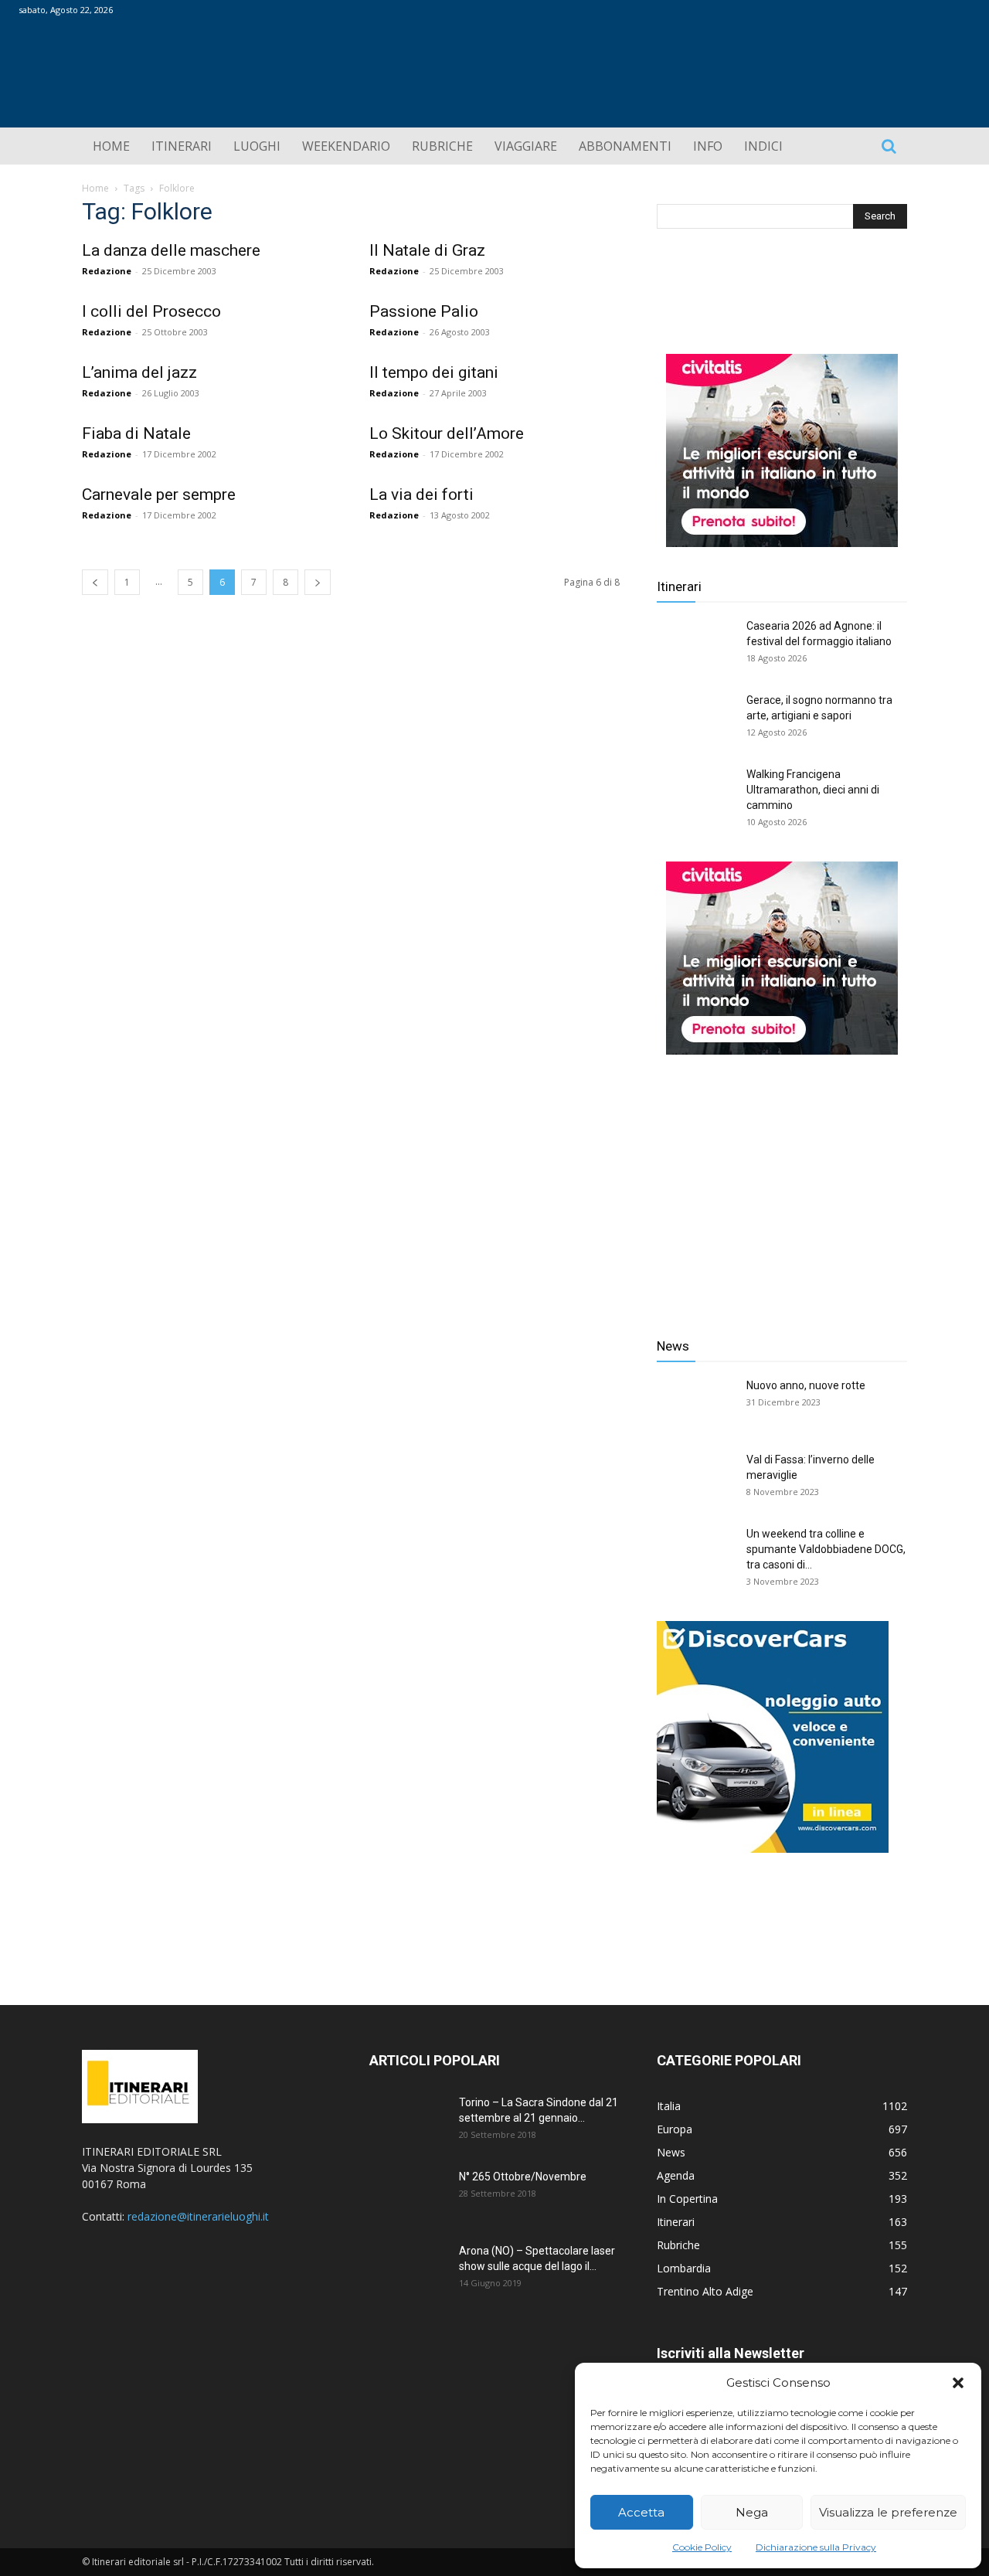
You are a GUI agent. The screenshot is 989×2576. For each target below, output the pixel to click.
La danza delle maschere (171, 250)
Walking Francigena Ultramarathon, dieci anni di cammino (813, 790)
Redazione (107, 271)
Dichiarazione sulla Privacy (816, 2547)
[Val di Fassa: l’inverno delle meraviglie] (695, 1479)
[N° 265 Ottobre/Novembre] (408, 2196)
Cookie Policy (702, 2547)
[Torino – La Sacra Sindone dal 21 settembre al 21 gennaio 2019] (408, 2122)
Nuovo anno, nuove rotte (806, 1385)
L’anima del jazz (139, 372)
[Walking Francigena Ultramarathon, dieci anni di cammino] (695, 794)
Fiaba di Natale (136, 433)
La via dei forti (421, 494)
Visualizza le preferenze (888, 2512)
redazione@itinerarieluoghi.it (198, 2216)
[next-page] (318, 582)
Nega (752, 2512)
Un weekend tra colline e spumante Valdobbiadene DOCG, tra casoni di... (826, 1549)
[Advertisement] (782, 1184)
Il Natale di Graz (427, 250)
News (673, 1346)
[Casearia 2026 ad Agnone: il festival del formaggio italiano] (695, 645)
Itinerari (679, 586)
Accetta (641, 2512)
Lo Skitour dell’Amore (447, 433)
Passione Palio (424, 311)
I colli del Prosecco (151, 311)
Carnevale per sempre (159, 494)
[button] (958, 2383)
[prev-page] (95, 582)
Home (95, 188)
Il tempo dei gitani (434, 372)
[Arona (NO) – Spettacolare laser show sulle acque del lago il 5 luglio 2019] (408, 2270)
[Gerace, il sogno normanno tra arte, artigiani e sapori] (695, 719)
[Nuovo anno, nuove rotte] (695, 1405)
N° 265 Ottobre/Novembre (523, 2177)
